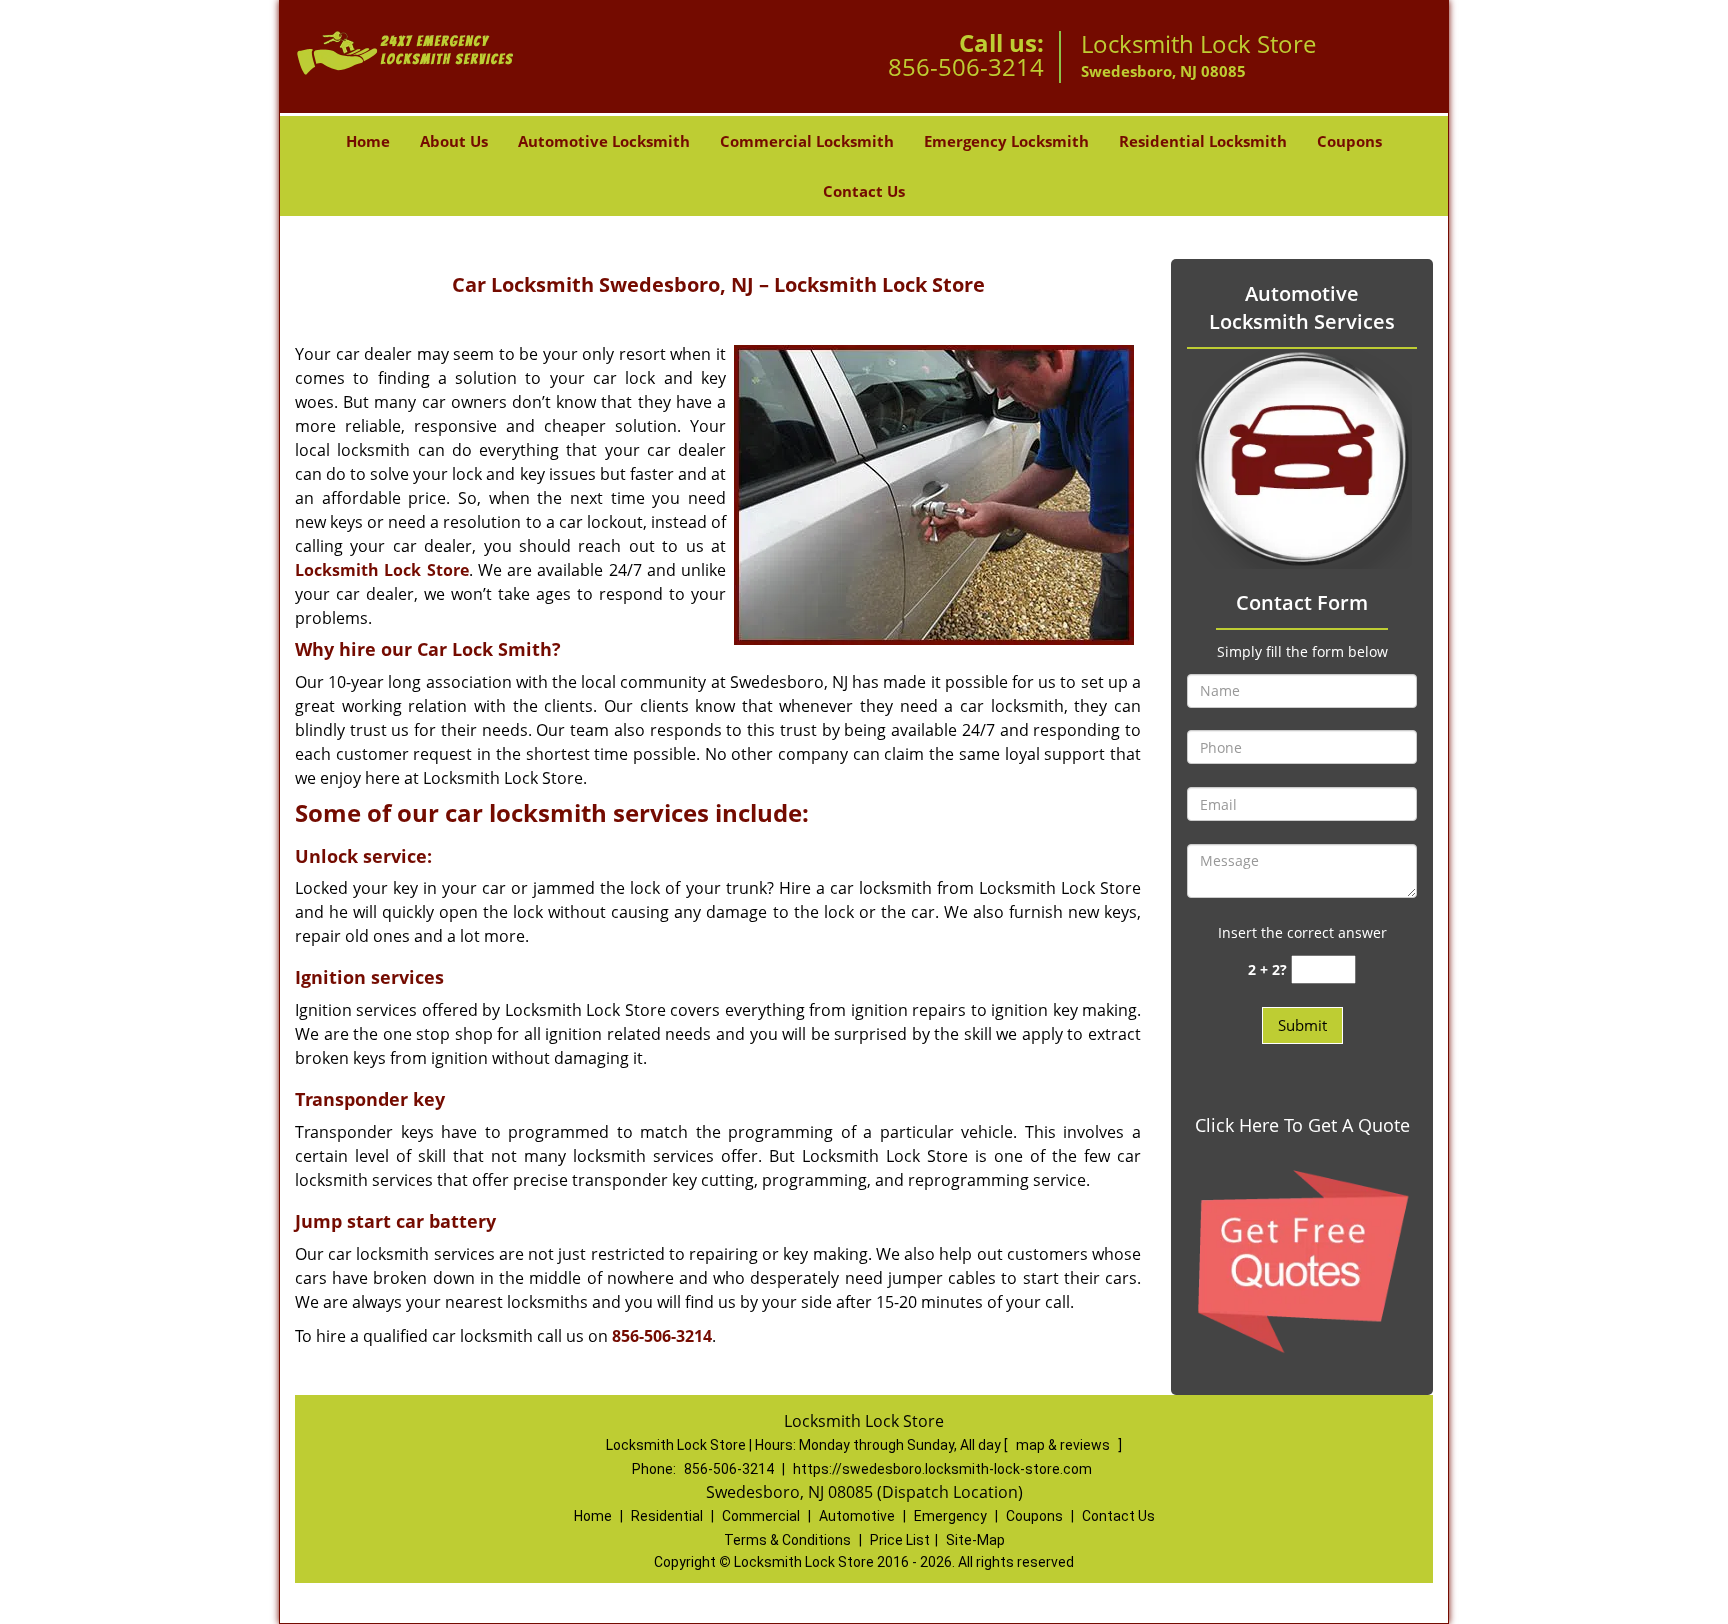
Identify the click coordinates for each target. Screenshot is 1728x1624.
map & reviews (1064, 1445)
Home (368, 141)
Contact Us (864, 191)
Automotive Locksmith (604, 141)
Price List (900, 1540)
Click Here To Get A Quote (1302, 1125)
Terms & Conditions (787, 1540)
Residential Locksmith (1203, 141)
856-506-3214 (966, 66)
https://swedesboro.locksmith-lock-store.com (942, 1469)
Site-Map (975, 1540)
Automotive (857, 1516)
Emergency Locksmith (1006, 141)
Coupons (1349, 141)
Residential (667, 1516)
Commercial (761, 1516)
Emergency (950, 1516)
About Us (454, 141)
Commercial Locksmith (807, 141)
